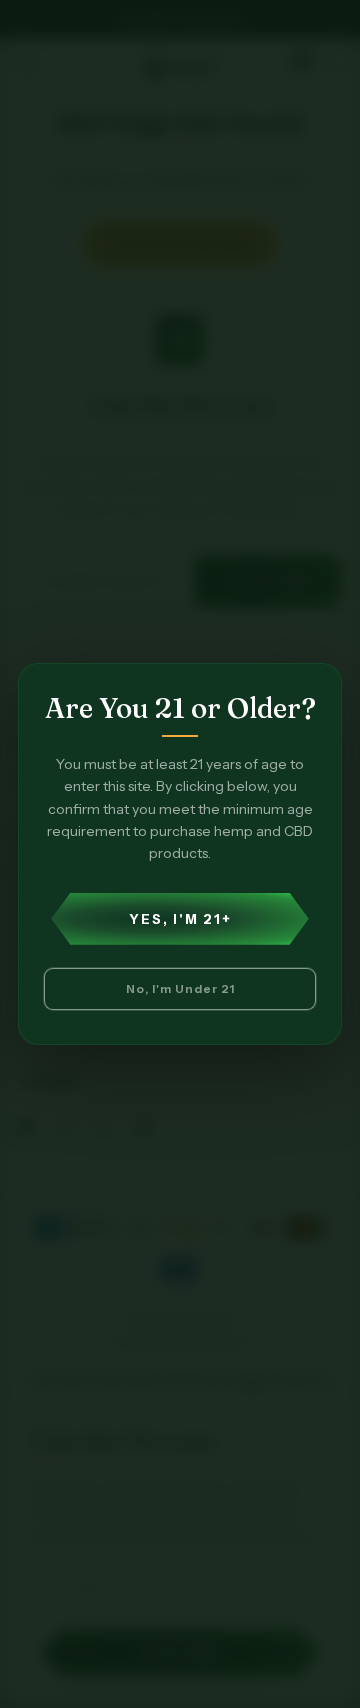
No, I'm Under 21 (180, 988)
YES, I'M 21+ (180, 919)
